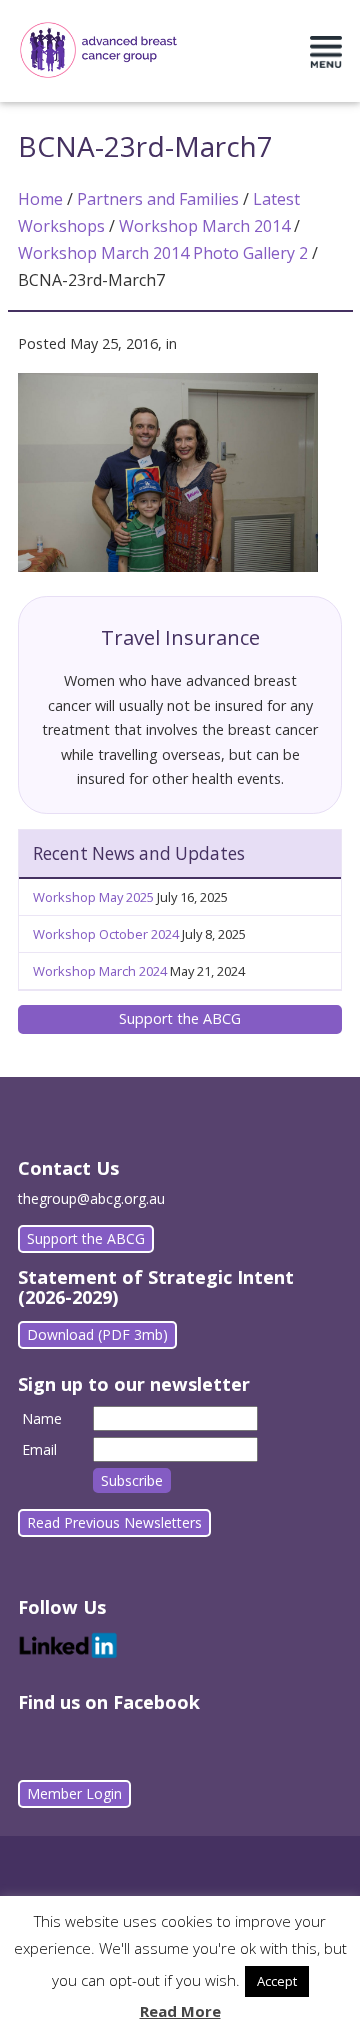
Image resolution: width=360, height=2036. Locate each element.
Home (40, 199)
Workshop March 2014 (204, 226)
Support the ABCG (180, 1018)
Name (42, 1418)
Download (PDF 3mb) (97, 1334)
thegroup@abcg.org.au (91, 1198)
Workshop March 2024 (100, 971)
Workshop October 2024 (106, 934)
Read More (180, 2011)
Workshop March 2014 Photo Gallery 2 (163, 253)
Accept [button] (277, 1981)
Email (39, 1449)
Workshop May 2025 (93, 897)
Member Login (74, 1793)
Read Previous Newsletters (114, 1522)
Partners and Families (158, 199)
